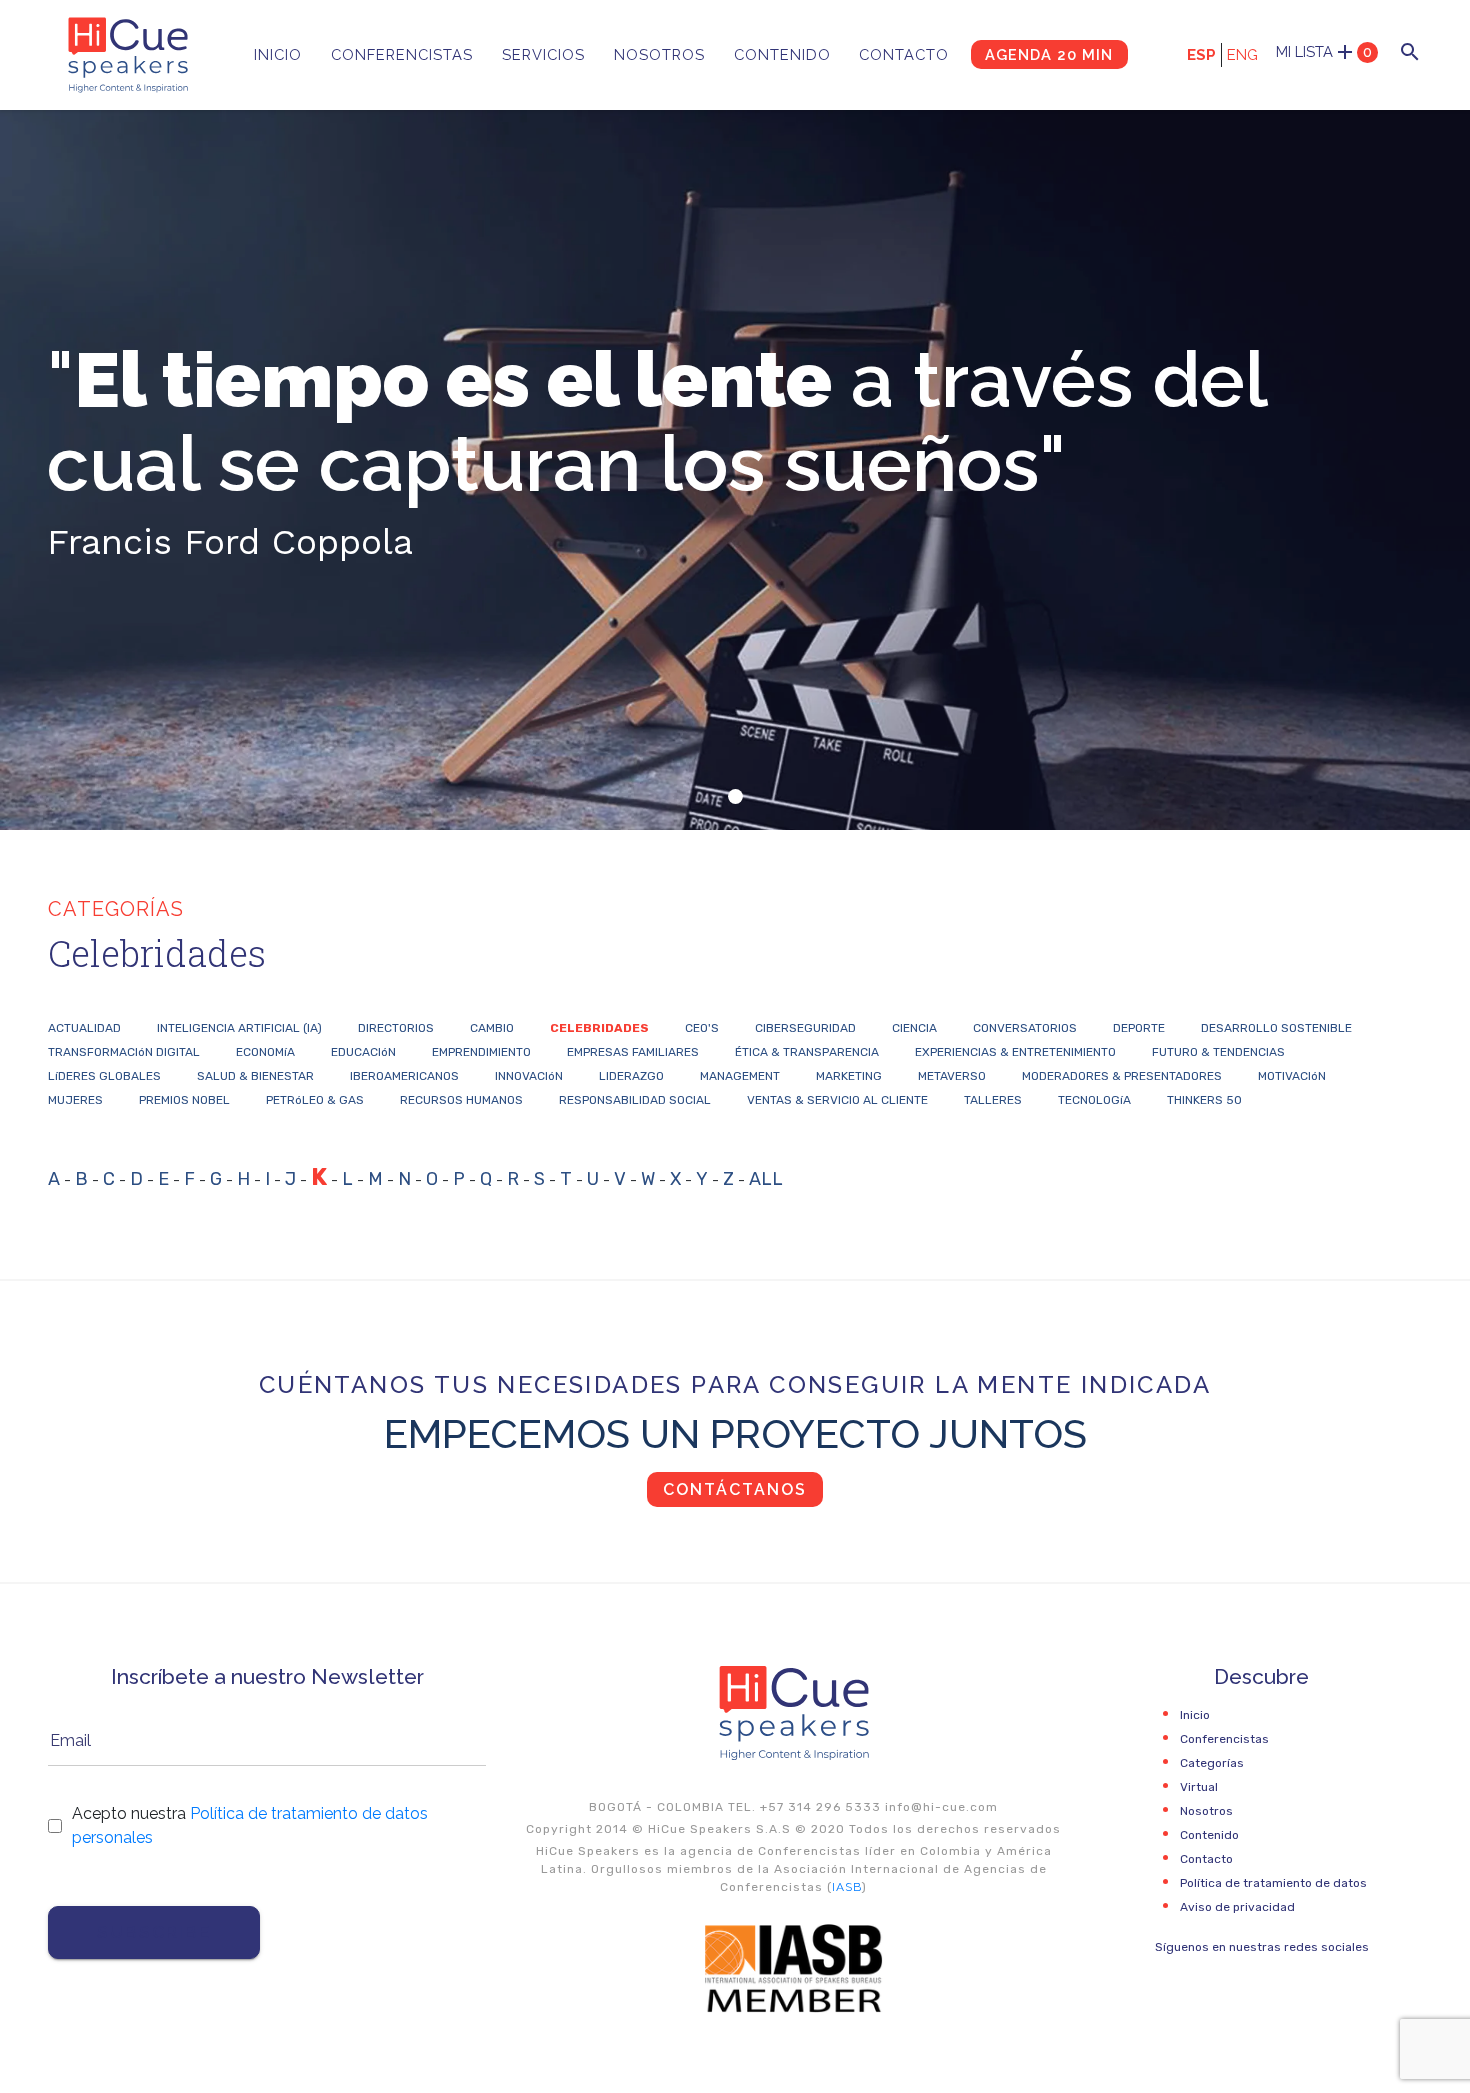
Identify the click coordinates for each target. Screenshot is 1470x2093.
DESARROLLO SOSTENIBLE (1276, 1028)
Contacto (904, 54)
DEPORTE (1139, 1028)
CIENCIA (914, 1028)
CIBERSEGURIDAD (805, 1028)
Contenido (782, 54)
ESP (1201, 55)
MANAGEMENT (740, 1076)
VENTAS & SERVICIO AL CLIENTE (837, 1100)
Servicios (543, 54)
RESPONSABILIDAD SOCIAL (635, 1100)
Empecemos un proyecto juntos (735, 1433)
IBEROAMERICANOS (404, 1076)
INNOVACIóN (529, 1076)
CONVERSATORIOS (1025, 1028)
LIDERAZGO (631, 1076)
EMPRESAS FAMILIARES (633, 1052)
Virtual (1199, 1787)
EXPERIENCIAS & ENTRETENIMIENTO (1015, 1052)
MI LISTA (1324, 52)
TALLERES (993, 1100)
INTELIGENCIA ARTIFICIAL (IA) (239, 1028)
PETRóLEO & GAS (315, 1100)
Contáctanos (735, 1489)
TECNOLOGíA (1094, 1100)
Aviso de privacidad (1237, 1907)
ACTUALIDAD (84, 1028)
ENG (1242, 55)
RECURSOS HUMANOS (461, 1100)
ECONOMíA (265, 1052)
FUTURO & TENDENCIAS (1218, 1052)
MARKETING (849, 1076)
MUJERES (75, 1100)
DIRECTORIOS (396, 1028)
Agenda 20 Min (1049, 54)
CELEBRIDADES (599, 1028)
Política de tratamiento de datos (1273, 1883)
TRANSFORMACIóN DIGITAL (124, 1052)
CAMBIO (492, 1028)
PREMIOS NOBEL (184, 1100)
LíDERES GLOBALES (104, 1076)
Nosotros (659, 54)
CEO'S (702, 1028)
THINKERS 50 (1204, 1100)
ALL (766, 1179)
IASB (847, 1887)
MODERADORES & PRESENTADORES (1122, 1076)
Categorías (1212, 1763)
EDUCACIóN (363, 1052)
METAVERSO (952, 1076)
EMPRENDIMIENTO (481, 1052)
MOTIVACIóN (1292, 1076)
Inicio (278, 54)
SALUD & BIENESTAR (255, 1076)
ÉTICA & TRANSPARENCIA (807, 1052)
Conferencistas (402, 54)
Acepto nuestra (250, 1825)
